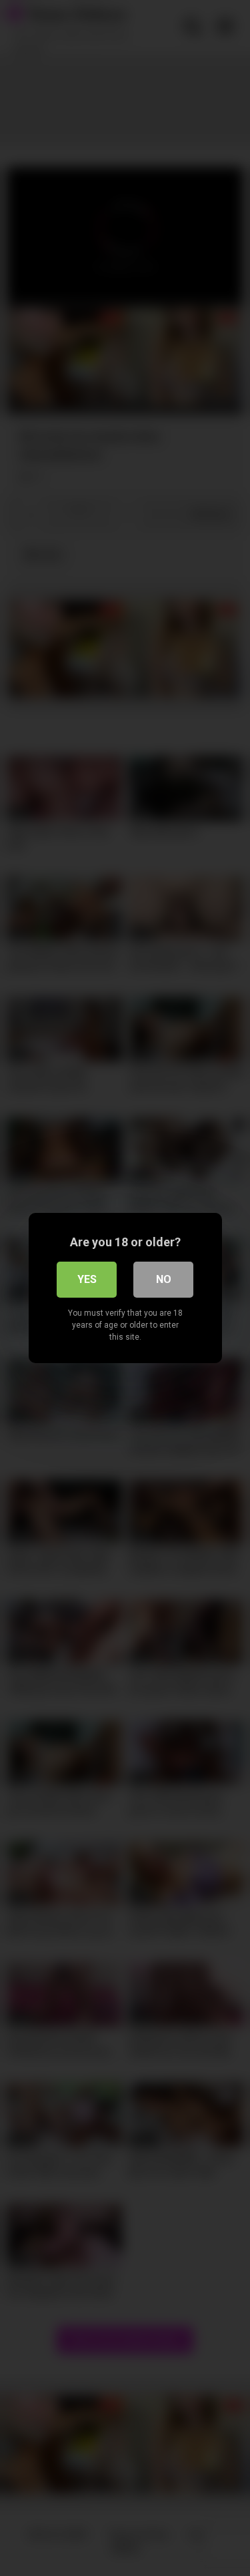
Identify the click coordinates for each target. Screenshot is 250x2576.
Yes (87, 1279)
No (164, 1279)
